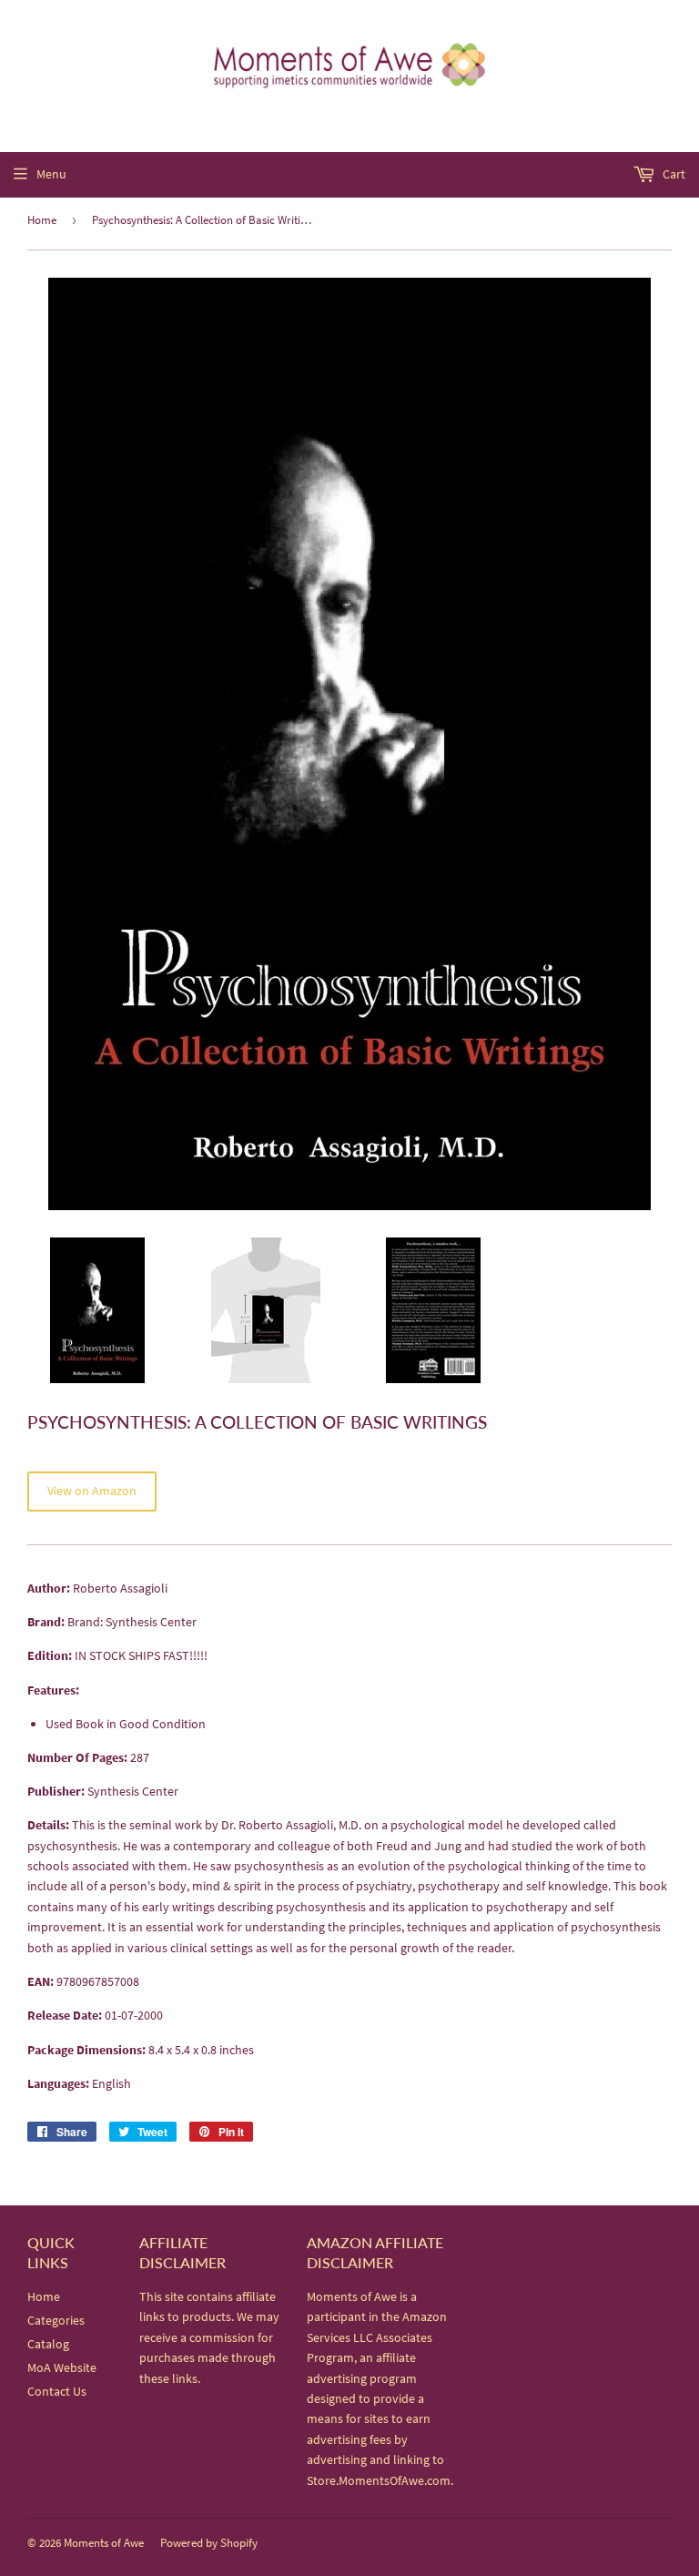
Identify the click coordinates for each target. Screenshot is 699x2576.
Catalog (48, 2344)
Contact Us (57, 2391)
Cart (673, 174)
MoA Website (62, 2367)
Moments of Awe (104, 2543)
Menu (51, 174)
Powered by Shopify (209, 2543)
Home (42, 220)
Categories (56, 2320)
